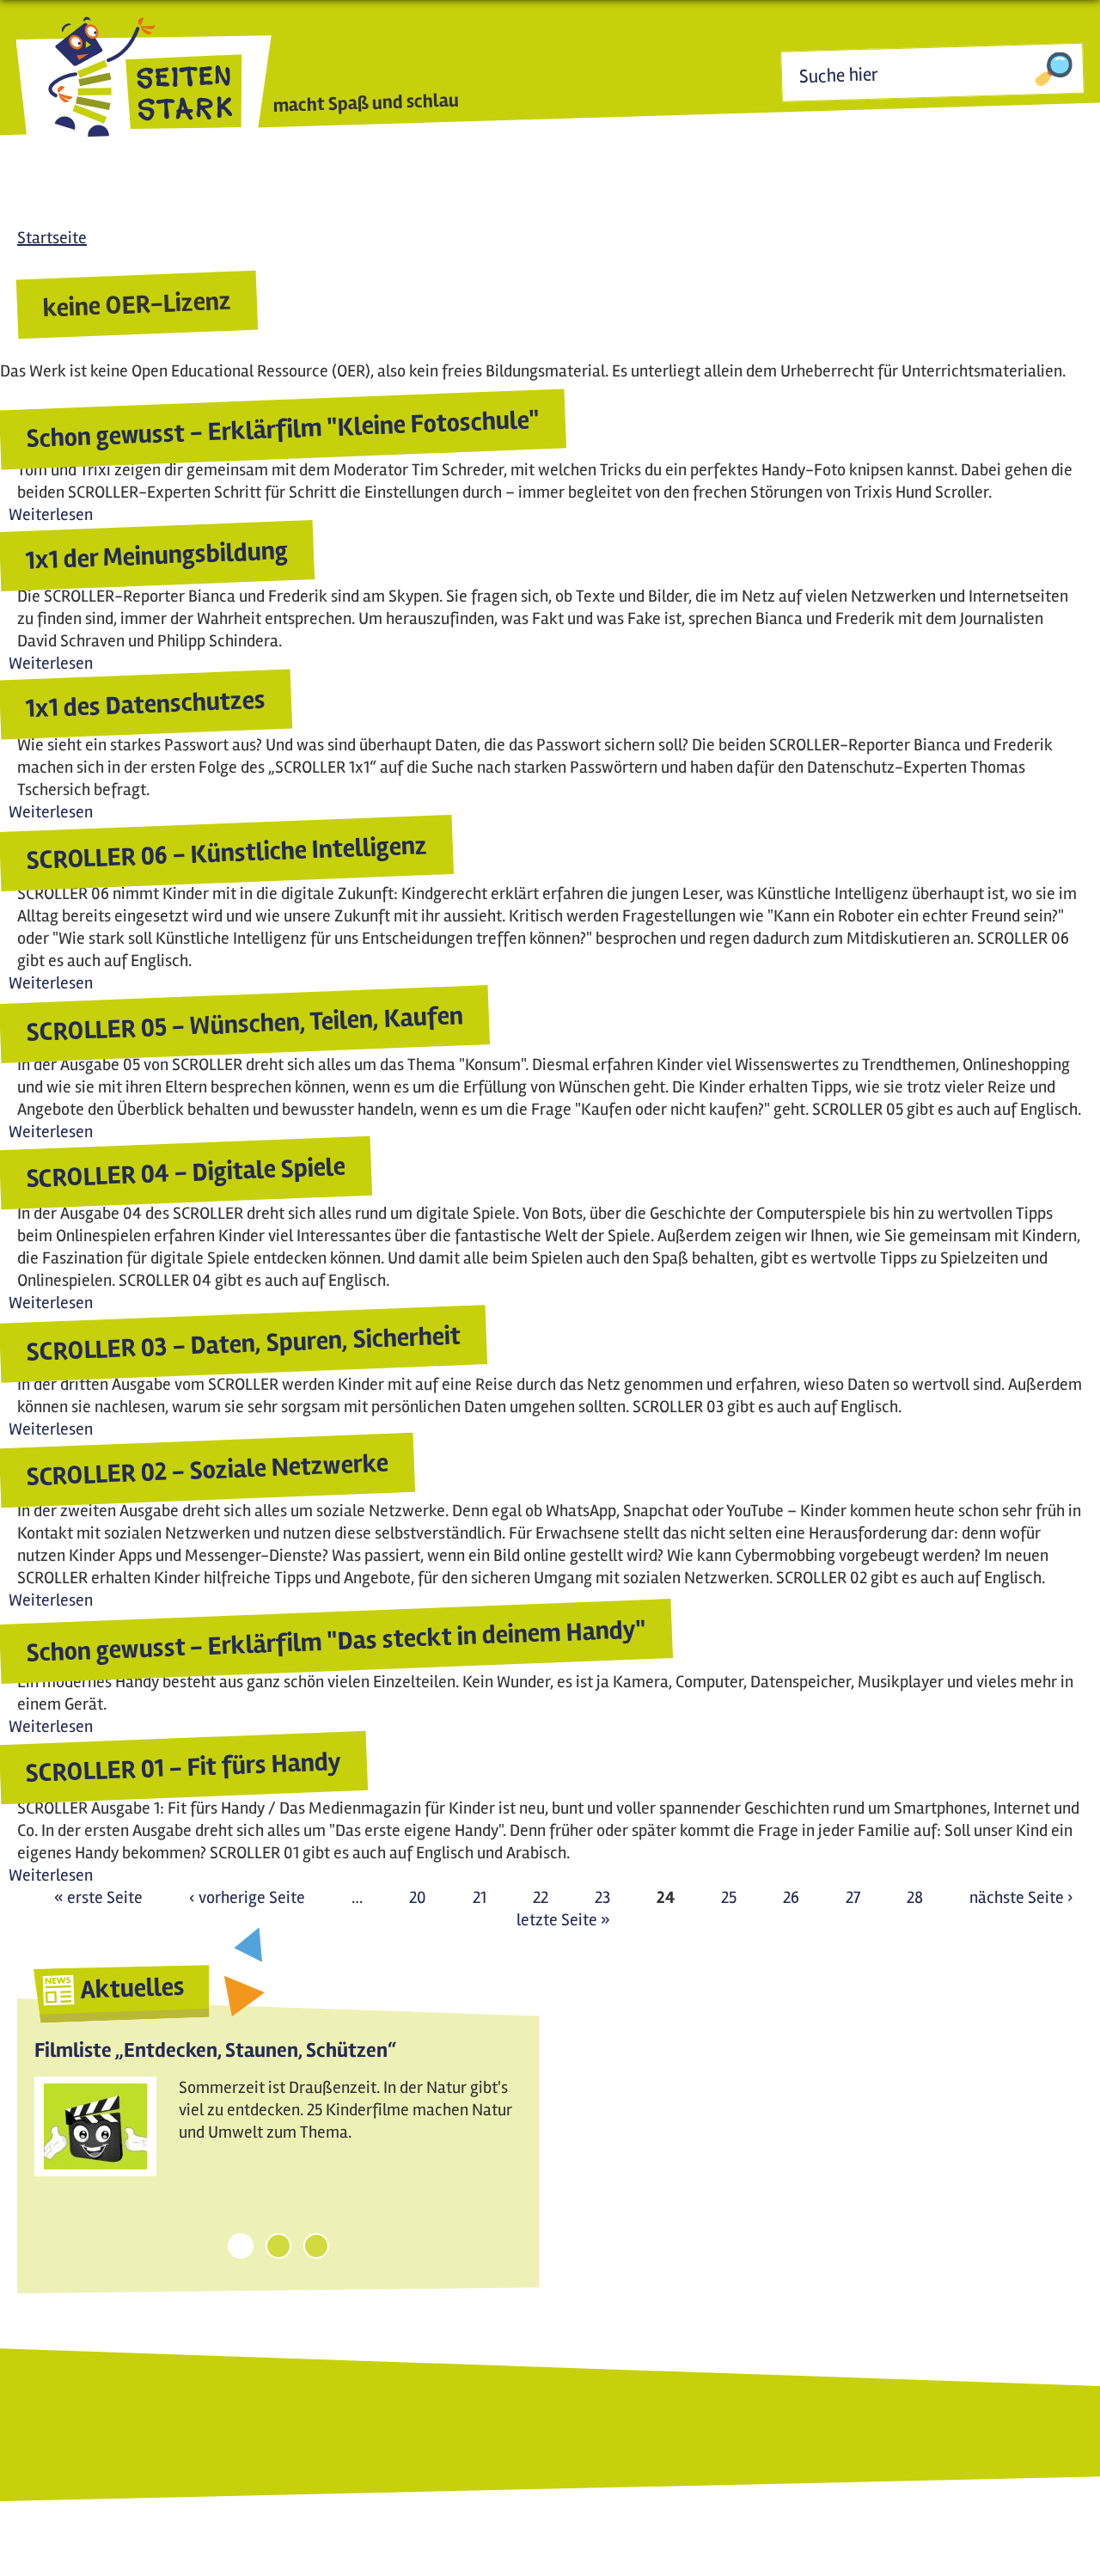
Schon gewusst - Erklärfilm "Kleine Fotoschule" (283, 430)
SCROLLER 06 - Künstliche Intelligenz (226, 853)
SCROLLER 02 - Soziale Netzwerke (207, 1470)
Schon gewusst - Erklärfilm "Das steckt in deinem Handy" (336, 1641)
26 (791, 1897)
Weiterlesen (51, 514)
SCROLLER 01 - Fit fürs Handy (183, 1768)
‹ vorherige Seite (247, 1897)
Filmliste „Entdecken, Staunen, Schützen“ (215, 2050)
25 (729, 1897)
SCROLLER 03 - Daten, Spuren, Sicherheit (243, 1343)
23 (602, 1897)
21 (480, 1897)
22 (541, 1897)
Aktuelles (132, 1989)
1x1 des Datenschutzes (145, 705)
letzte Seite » (563, 1920)
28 (915, 1897)
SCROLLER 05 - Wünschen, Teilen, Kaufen (244, 1024)
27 (853, 1897)
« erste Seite (98, 1897)
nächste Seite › (1021, 1897)
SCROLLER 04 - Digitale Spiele (185, 1173)
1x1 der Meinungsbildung (156, 556)
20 (418, 1897)
